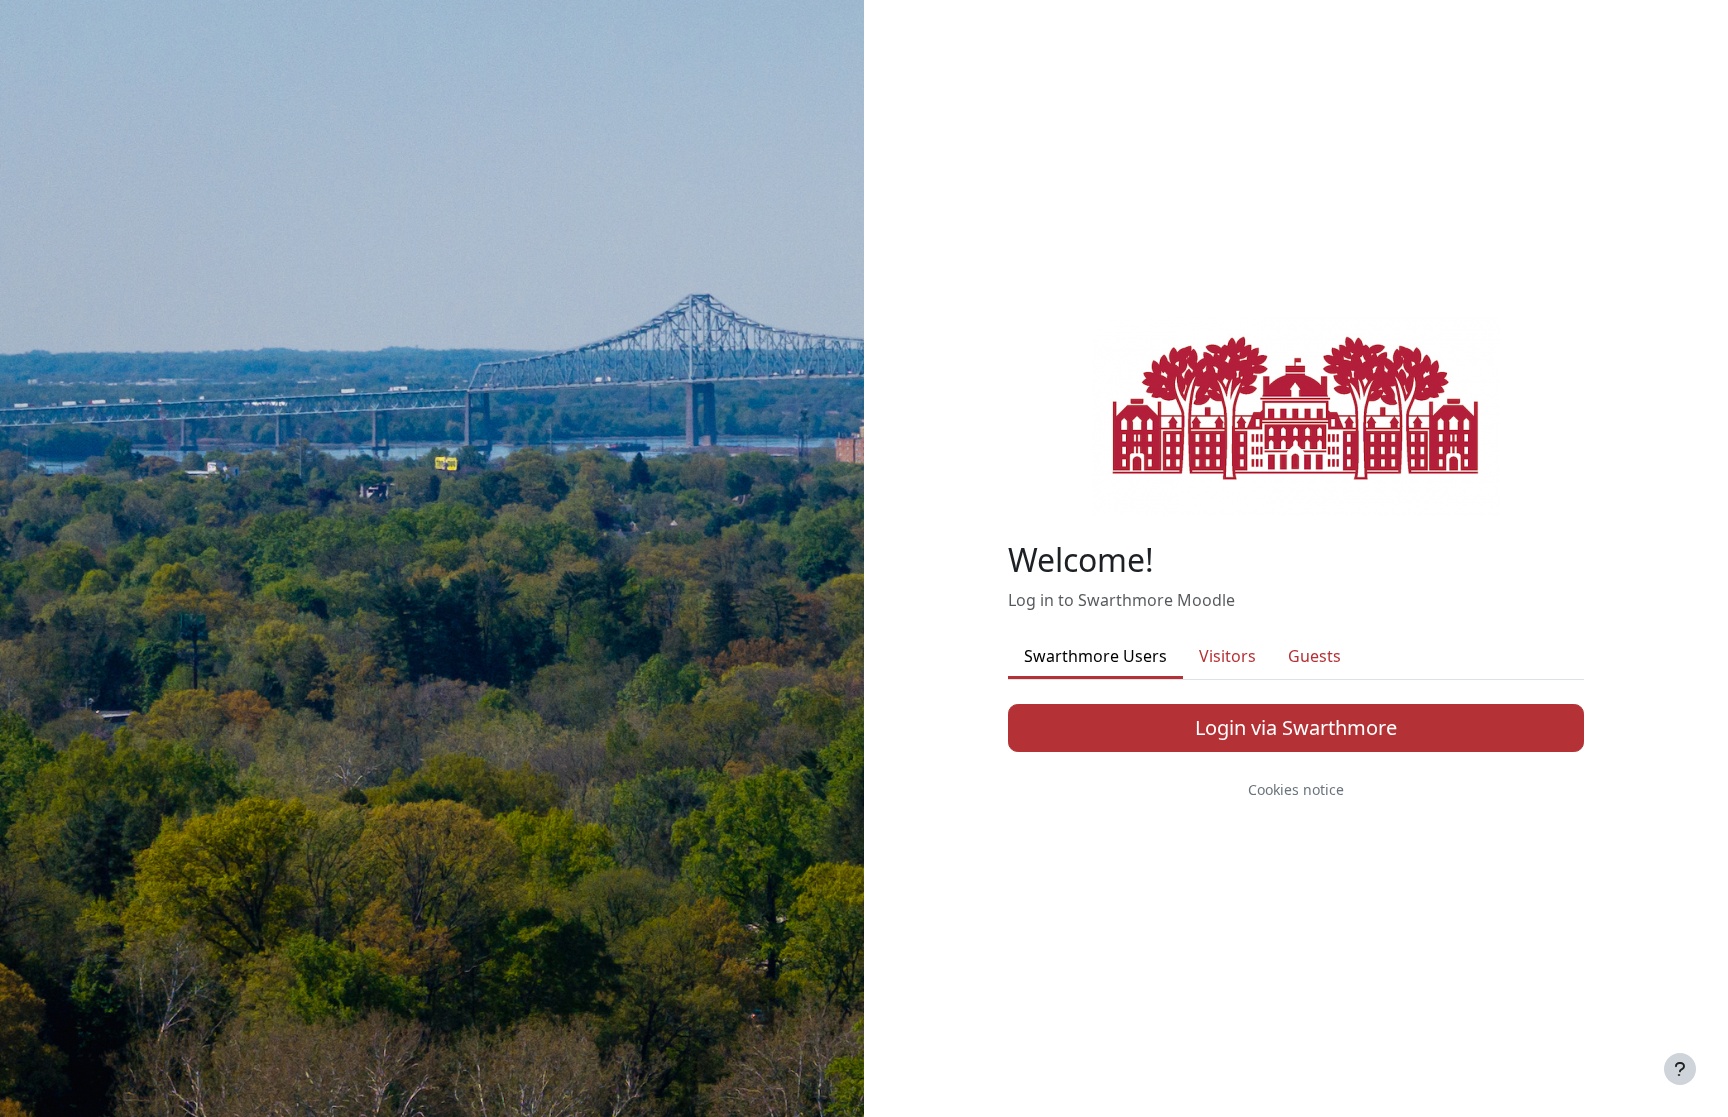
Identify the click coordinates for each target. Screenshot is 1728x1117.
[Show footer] (1680, 1069)
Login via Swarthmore (1296, 727)
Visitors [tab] (1227, 656)
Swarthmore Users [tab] (1095, 656)
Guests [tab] (1314, 656)
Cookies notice (1296, 789)
